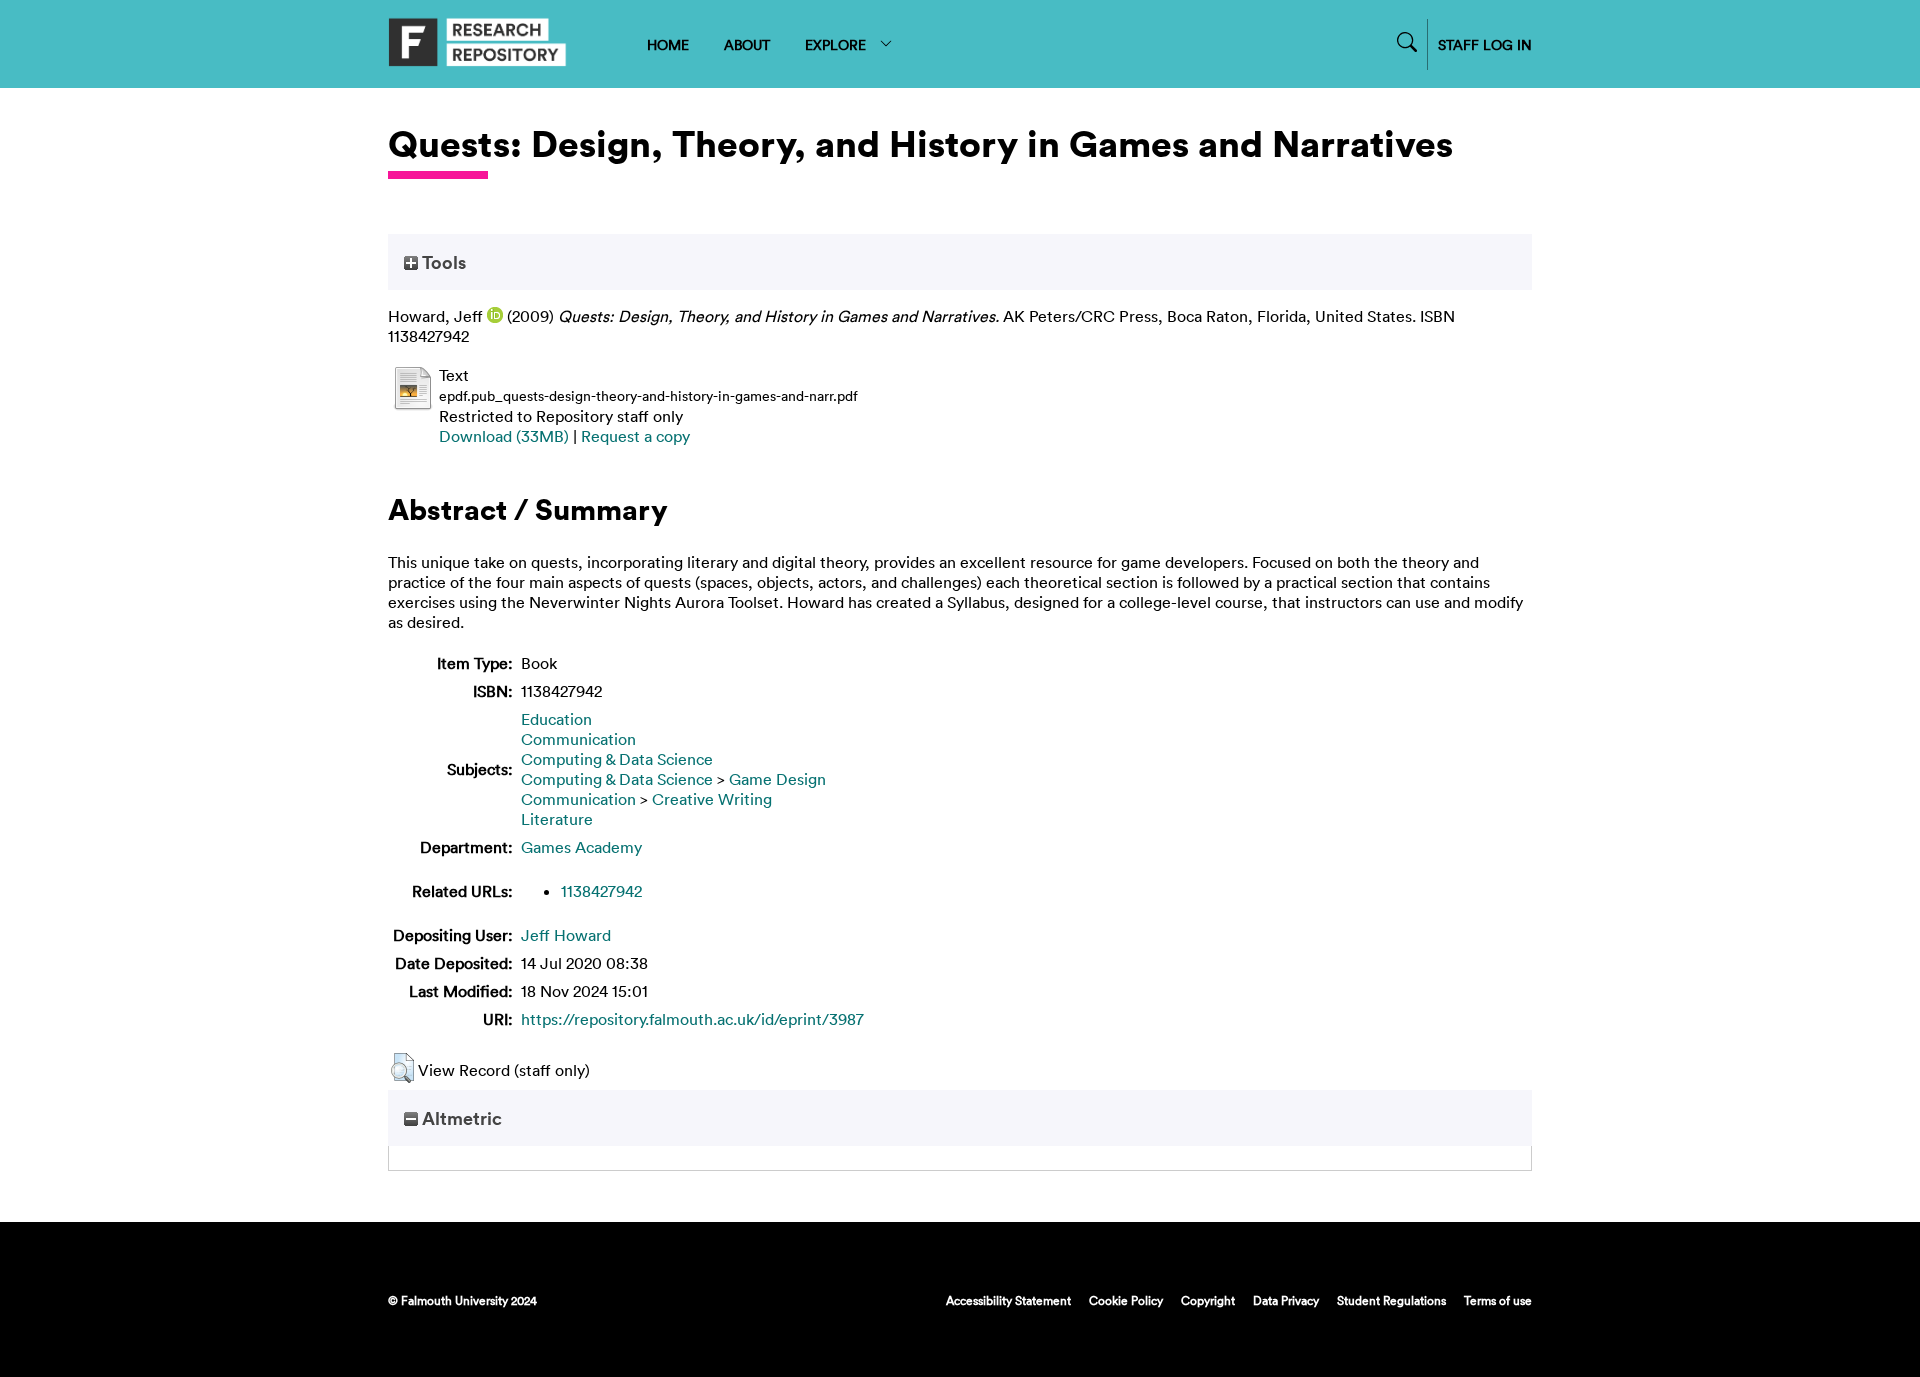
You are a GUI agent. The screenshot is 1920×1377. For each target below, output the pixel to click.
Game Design (777, 779)
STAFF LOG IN (1485, 44)
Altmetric (460, 1118)
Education (556, 719)
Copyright (1208, 1300)
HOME (668, 44)
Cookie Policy (1126, 1300)
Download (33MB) (504, 436)
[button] (402, 1068)
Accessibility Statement (1008, 1300)
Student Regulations (1391, 1300)
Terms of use (1498, 1300)
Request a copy (635, 436)
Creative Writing (712, 799)
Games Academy (581, 847)
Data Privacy (1286, 1300)
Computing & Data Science (617, 759)
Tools (442, 262)
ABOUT (747, 44)
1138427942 (601, 891)
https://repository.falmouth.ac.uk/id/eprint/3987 (692, 1019)
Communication (578, 739)
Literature (557, 819)
